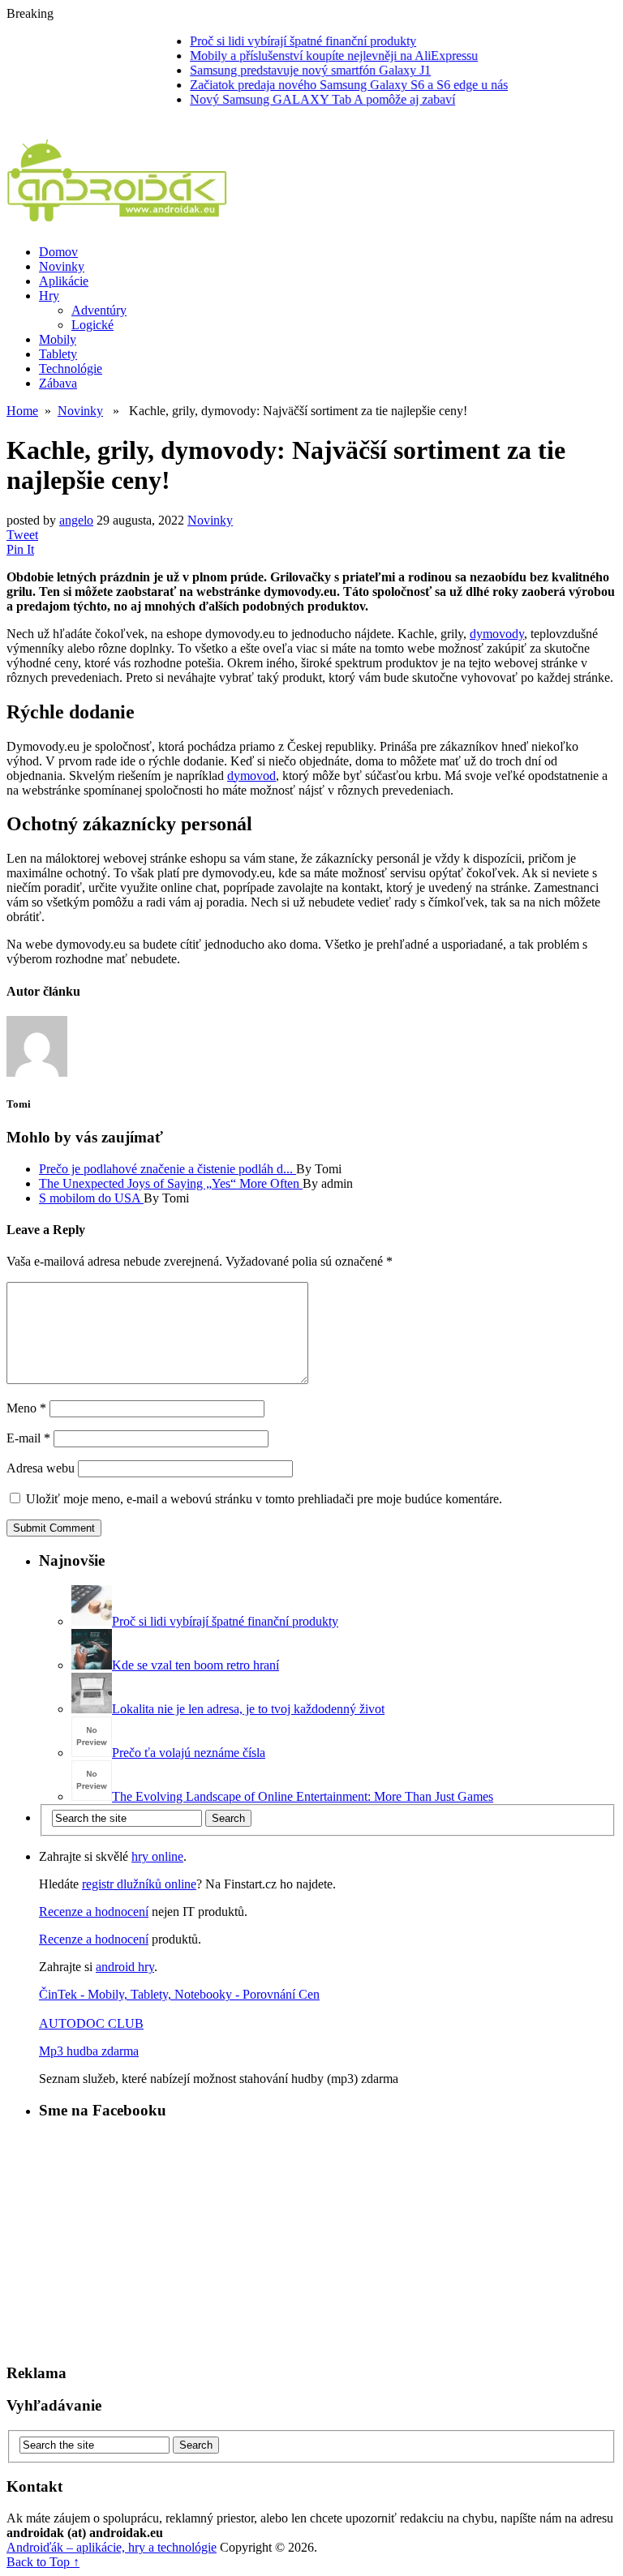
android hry (125, 1967)
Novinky (62, 266)
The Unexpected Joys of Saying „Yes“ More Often (171, 1183)
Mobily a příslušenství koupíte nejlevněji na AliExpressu (313, 56)
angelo (76, 520)
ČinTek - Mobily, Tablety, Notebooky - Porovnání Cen (179, 1994)
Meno (26, 1408)
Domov (58, 252)
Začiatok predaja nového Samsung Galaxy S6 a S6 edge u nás (328, 85)
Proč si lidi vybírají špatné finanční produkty (282, 41)
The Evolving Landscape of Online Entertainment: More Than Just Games (303, 1796)
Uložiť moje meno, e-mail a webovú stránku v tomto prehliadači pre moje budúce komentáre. (264, 1499)
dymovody (497, 634)
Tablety (58, 354)
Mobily (58, 339)
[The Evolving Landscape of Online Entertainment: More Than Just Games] (92, 1796)
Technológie (71, 369)
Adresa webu (41, 1468)
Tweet (22, 535)
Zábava (58, 383)
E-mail (28, 1438)
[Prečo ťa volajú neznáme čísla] (92, 1753)
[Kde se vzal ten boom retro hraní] (92, 1665)
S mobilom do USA (91, 1198)
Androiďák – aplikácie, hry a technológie (112, 2547)
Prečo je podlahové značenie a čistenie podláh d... (168, 1169)
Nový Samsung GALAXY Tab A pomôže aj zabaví (301, 99)
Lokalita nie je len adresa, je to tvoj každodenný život (248, 1709)
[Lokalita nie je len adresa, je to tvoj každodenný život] (92, 1709)
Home (22, 411)
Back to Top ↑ (43, 2562)
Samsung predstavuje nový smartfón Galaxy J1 (289, 70)
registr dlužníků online (139, 1884)
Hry (49, 296)
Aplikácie (64, 281)
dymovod (251, 776)
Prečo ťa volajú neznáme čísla (189, 1753)
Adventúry (99, 310)
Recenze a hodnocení (94, 1912)
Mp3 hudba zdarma (89, 2051)
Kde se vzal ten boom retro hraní (195, 1665)
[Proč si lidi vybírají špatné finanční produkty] (92, 1621)
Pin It (20, 549)
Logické (92, 325)
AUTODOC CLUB (91, 2023)
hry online (157, 1856)
